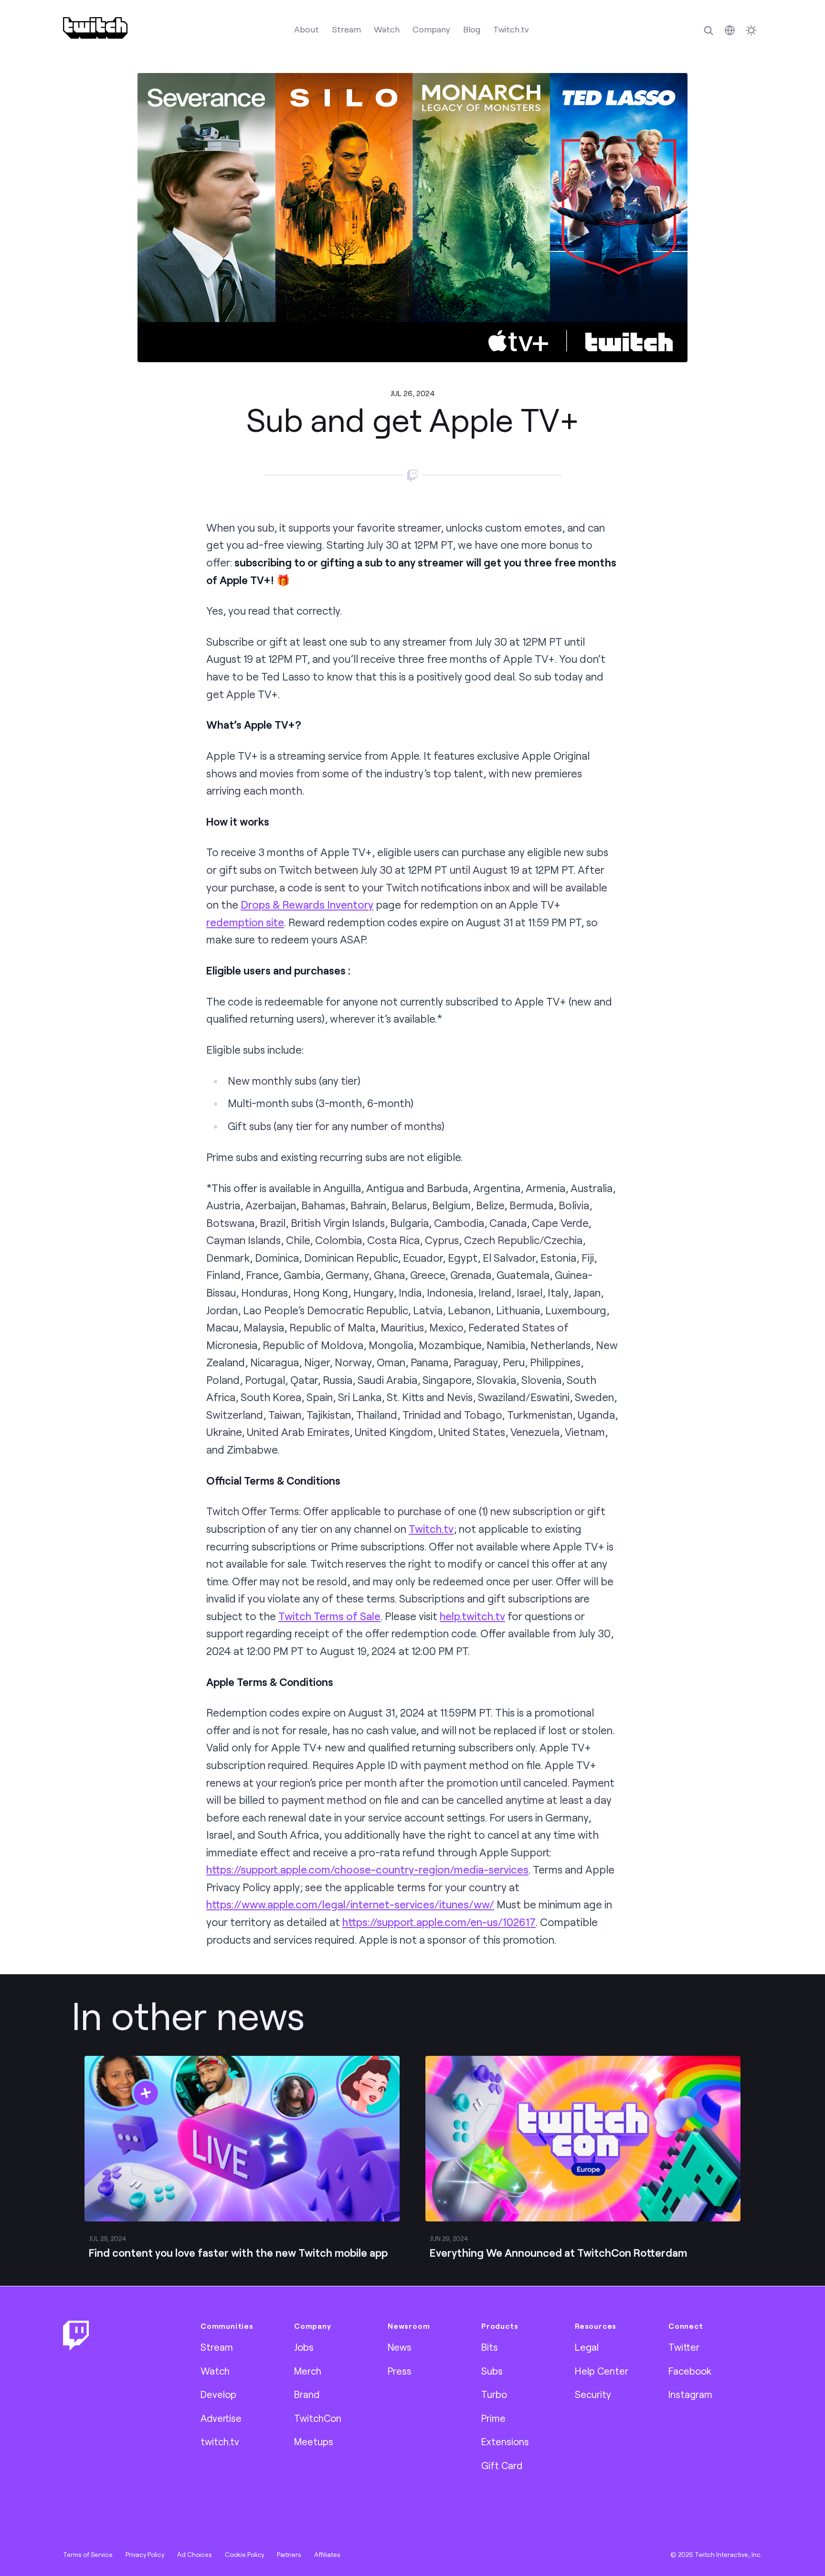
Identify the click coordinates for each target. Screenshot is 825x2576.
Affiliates (327, 2555)
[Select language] (730, 30)
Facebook (690, 2371)
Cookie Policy (244, 2555)
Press (400, 2371)
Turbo (494, 2394)
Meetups (314, 2441)
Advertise (221, 2418)
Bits (490, 2347)
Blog (472, 29)
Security (593, 2394)
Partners (289, 2555)
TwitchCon (318, 2418)
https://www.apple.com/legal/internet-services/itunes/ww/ (350, 1904)
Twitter (684, 2347)
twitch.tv (220, 2441)
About (307, 29)
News (400, 2347)
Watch (387, 29)
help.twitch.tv (472, 1616)
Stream (346, 29)
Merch (308, 2371)
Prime (493, 2418)
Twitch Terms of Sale (329, 1616)
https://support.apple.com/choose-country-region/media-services (367, 1869)
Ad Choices (195, 2555)
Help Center (602, 2371)
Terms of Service (88, 2555)
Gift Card (502, 2465)
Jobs (304, 2347)
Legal (587, 2347)
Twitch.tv (511, 29)
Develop (218, 2394)
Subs (492, 2371)
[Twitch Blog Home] (95, 28)
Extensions (505, 2441)
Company (431, 29)
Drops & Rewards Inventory (307, 905)
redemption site (245, 922)
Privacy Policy (145, 2555)
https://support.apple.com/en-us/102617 (439, 1922)
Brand (307, 2394)
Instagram (690, 2394)
